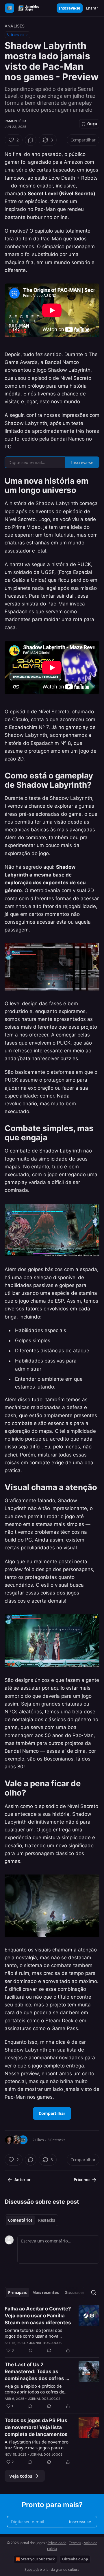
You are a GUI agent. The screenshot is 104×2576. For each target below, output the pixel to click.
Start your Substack (38, 2559)
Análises (15, 26)
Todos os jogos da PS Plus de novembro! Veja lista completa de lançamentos (36, 2427)
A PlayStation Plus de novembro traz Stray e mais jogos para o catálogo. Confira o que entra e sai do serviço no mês (37, 2445)
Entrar (92, 8)
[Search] (94, 2293)
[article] (52, 2330)
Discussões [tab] (75, 2293)
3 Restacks (56, 2140)
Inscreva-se (70, 8)
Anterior (23, 2180)
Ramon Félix (15, 121)
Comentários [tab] (20, 2220)
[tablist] (31, 2220)
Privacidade (57, 2543)
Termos (75, 2543)
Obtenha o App (75, 2559)
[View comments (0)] (31, 140)
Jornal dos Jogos (45, 2343)
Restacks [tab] (47, 2220)
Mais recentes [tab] (45, 2293)
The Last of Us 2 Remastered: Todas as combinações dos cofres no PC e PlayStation (38, 2372)
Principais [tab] (17, 2293)
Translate (17, 35)
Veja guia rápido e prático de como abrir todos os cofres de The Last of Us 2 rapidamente (34, 2389)
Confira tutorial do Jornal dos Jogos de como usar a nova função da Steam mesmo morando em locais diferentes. (35, 2333)
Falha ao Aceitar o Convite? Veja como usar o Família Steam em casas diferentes (38, 2316)
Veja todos (21, 2476)
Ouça (92, 124)
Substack (32, 2569)
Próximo (82, 2180)
